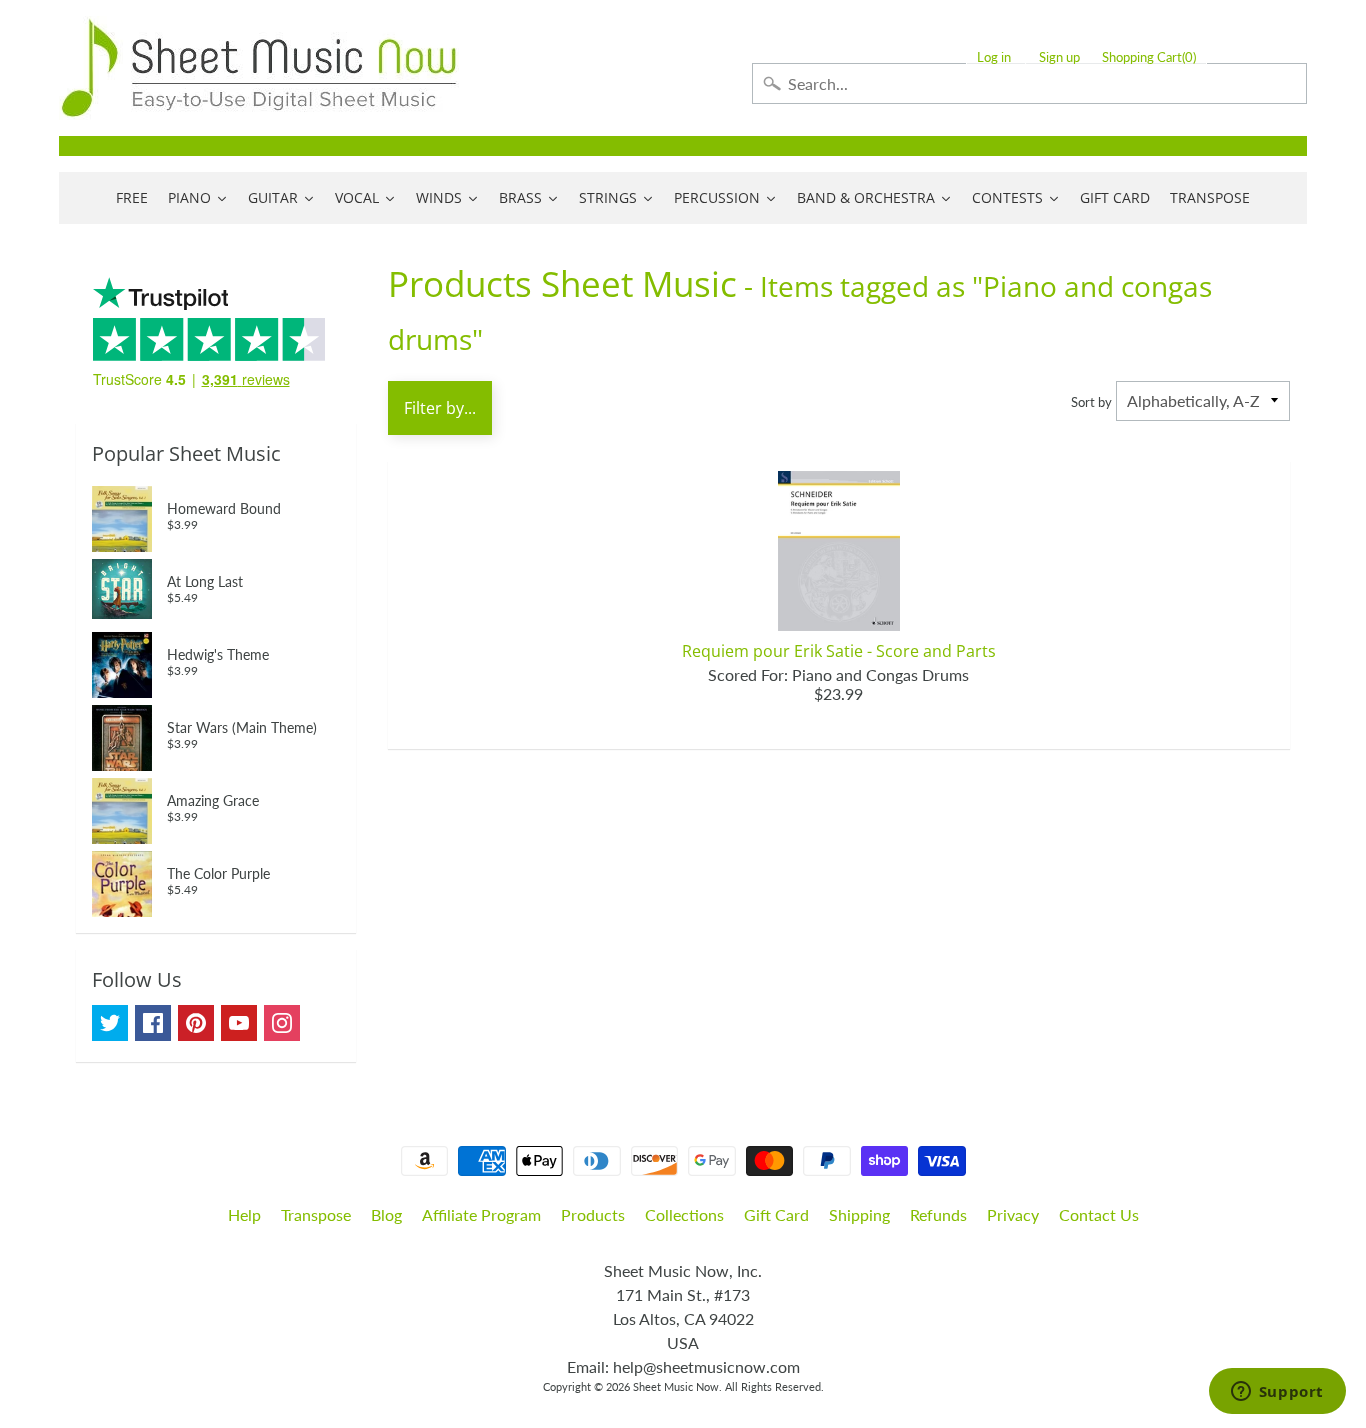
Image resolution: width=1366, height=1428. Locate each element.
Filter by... (440, 408)
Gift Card (776, 1214)
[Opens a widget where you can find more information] (1277, 1393)
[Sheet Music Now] (259, 68)
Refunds (938, 1214)
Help (244, 1214)
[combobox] (1029, 83)
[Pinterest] (196, 1023)
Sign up (1059, 57)
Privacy (1013, 1214)
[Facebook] (153, 1023)
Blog (386, 1214)
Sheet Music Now (676, 1386)
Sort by (1091, 402)
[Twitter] (110, 1023)
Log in (994, 57)
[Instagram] (282, 1023)
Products (593, 1214)
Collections (684, 1214)
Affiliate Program (481, 1214)
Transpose (316, 1214)
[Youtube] (239, 1023)
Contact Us (1099, 1214)
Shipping (859, 1214)
